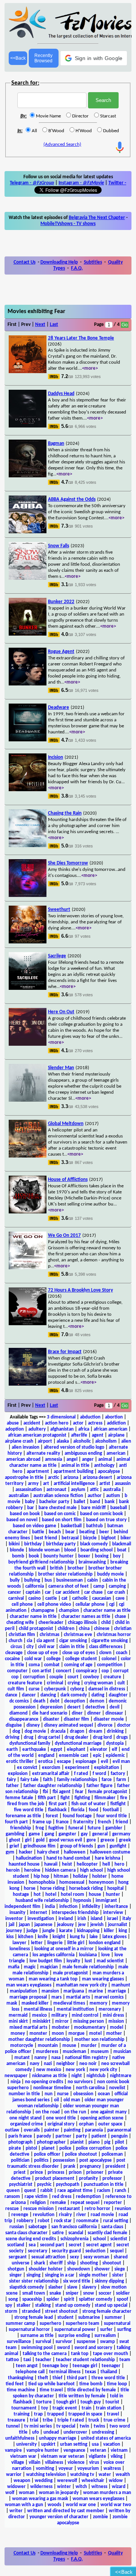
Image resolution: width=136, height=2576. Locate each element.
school (99, 2239)
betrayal (70, 1538)
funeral (76, 1828)
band (95, 1502)
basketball (71, 1526)
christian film (22, 1635)
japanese (43, 1925)
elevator (99, 1749)
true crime (114, 2420)
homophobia (42, 1882)
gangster (67, 1834)
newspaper (16, 2076)
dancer (29, 1695)
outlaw (12, 2130)
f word (99, 1774)
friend (122, 1822)
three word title (108, 2378)
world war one (81, 2505)
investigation (41, 1919)
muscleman (74, 2052)
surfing (124, 2330)
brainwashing (92, 1562)
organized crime (27, 2124)
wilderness (41, 2487)
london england (105, 1943)
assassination (29, 1490)
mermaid (18, 2015)
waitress (112, 2469)
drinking (115, 1731)
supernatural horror (29, 2330)
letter (37, 1943)
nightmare (121, 2076)
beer (104, 1532)
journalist (118, 1925)
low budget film (46, 1961)
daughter (118, 1695)
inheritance (116, 1907)
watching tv (82, 2475)
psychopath (68, 2185)
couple (56, 1677)
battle (38, 1532)
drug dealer (76, 1737)
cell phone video (54, 1604)
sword (63, 2348)
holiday (80, 1876)
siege (120, 2269)
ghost (15, 1840)
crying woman (99, 1683)
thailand (109, 2372)
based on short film (62, 1520)
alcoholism (106, 1441)
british (56, 1568)
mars (56, 1997)
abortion (114, 1417)
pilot (120, 2142)
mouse (69, 2046)
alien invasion (25, 1447)
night (77, 2076)
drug (29, 1737)
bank (110, 1502)
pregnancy (90, 2166)
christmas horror (114, 1635)
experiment (77, 1768)
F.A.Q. (77, 268)
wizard (119, 2487)
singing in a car (60, 2275)
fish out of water (89, 1804)
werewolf (67, 2481)
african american (110, 1429)
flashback (57, 1810)
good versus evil (66, 1840)
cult (121, 1683)
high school (91, 1870)
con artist (42, 1671)
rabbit (47, 2191)
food (93, 1810)
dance (11, 1695)
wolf (10, 2493)
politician (20, 2160)
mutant (22, 2058)
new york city (103, 2070)
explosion (18, 1774)
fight (65, 1798)
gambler (114, 1828)
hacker (26, 1852)
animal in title (75, 1465)
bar (31, 1508)
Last (54, 325)
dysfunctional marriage (78, 1743)
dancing (48, 1695)
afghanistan (62, 1429)
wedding (44, 2481)
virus (94, 2463)
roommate (87, 2221)
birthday (33, 1544)
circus (16, 1647)
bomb (18, 1556)
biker (126, 1538)
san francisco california (74, 2227)
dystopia (115, 1743)
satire (58, 2233)
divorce (105, 1725)
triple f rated (71, 2420)
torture (44, 2402)
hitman (61, 1876)
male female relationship (88, 1967)
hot (37, 1895)
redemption (88, 2197)
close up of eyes (79, 1653)
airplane (116, 1435)
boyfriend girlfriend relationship (41, 1562)
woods (54, 2505)
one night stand (25, 2118)
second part (52, 2245)
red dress (62, 2197)
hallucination (29, 1858)
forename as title (23, 1816)
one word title (61, 2118)
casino (35, 1598)
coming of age (78, 1665)
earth (12, 1749)
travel (113, 2414)
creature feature (25, 1683)
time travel (51, 2390)
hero (119, 1864)
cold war (33, 1659)
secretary (38, 2251)
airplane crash (19, 1441)
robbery (25, 2221)
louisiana (88, 1955)
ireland (66, 1919)
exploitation (107, 1768)
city (30, 1647)
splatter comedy (96, 2299)
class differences (106, 1647)
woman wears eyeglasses (98, 2499)
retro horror (97, 2209)
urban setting (74, 2444)
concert (64, 1671)
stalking (43, 2305)
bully (15, 1580)
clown (105, 1653)
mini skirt (18, 2021)
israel (112, 1919)
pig (107, 2142)
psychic (44, 2185)
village (18, 2463)
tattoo (12, 2360)
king (123, 1931)
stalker (24, 2305)
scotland (16, 2245)
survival (43, 2342)
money (18, 2033)
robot (44, 2221)
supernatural (117, 2324)
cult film (16, 1689)
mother (114, 2033)
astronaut (56, 1490)
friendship (21, 1828)
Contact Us (25, 262)
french (104, 1822)
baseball (119, 1508)
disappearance (24, 1719)
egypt (56, 1749)
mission (116, 2021)
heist (67, 1864)
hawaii (51, 1864)
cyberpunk (55, 1689)
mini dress (113, 2015)
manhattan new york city (81, 1985)
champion (69, 1611)
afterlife (79, 1435)
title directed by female (92, 2390)
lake (94, 1937)
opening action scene (102, 2118)
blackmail (122, 1544)
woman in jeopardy (59, 2493)
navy (35, 2064)
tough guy (91, 2402)
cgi (112, 1604)
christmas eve (78, 1635)
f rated (81, 1774)
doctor (124, 1725)
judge (32, 1931)
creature (112, 1677)
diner (77, 1713)
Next (40, 325)
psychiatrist (21, 2185)
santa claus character (26, 2233)
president (115, 2166)
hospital (115, 1888)
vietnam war (23, 2456)
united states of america (106, 2438)
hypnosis (82, 1901)
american (116, 1453)
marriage (117, 1991)
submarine (89, 2317)
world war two (116, 2505)
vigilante (97, 2456)
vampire (13, 2450)
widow (116, 2481)
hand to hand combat (68, 1858)
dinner (94, 1713)
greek (125, 1840)
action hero (57, 1423)
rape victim (36, 2197)
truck (94, 2420)
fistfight (118, 1804)
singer (16, 2275)
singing (33, 2275)
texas (90, 2372)
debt (55, 1701)
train (87, 2408)
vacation (112, 2444)
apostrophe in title (24, 1478)
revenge (20, 2215)
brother (76, 1568)
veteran (98, 2450)
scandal (76, 2233)
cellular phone (90, 1604)
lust (88, 1961)
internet (39, 1913)
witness (99, 2487)
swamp (107, 2342)
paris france (20, 2136)
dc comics (19, 1701)
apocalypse (109, 1472)
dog (16, 1731)
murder (89, 2046)
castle (51, 1598)
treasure (16, 2420)
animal (105, 1459)
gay (84, 1834)
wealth (123, 2475)
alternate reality (43, 1453)
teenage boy (55, 2366)
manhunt (121, 1985)
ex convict (27, 1768)
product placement (55, 2179)
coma (34, 1665)
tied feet (15, 2384)
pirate (15, 2148)
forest (52, 1816)
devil (114, 1707)
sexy (74, 2257)
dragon (77, 1731)
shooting (89, 2263)
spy (9, 2305)
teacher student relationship (85, 2360)
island (97, 1919)
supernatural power (75, 2330)
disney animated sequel (69, 1725)
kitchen (26, 1937)
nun (49, 2094)
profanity (88, 2179)
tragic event (65, 2408)
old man (72, 2100)
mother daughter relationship (39, 2040)
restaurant (69, 2209)
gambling (15, 1834)
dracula (58, 1731)
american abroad (23, 1459)
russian (17, 2227)
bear (70, 1532)
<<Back (18, 58)
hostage (21, 1895)
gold (40, 1840)
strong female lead (34, 2317)
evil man (121, 1762)
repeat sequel (85, 2203)
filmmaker (105, 1798)
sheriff (56, 2263)
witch (81, 2487)
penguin (119, 2136)
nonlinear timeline (52, 2088)
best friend (46, 1538)
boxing (102, 1556)
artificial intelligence (74, 1484)
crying (74, 1683)
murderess (47, 2052)
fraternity (83, 1822)
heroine (32, 1870)
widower (16, 2487)
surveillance (19, 2342)
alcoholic (82, 1441)
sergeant (18, 2257)
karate (66, 1931)
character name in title (33, 1617)
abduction (90, 1417)
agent (98, 1435)
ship (71, 2263)
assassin (123, 1484)
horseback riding (86, 1888)
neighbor (66, 2064)
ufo (36, 2432)
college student (81, 1659)
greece (107, 1840)
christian (123, 1629)
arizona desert (97, 1478)
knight (59, 1937)
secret (75, 2245)
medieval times (69, 2003)
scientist (119, 2239)
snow (89, 2293)
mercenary (110, 2009)
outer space (110, 2124)
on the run (75, 2112)
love (106, 1955)
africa (84, 1429)
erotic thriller (20, 1762)
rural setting (116, 2221)
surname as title (37, 2336)
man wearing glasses (103, 1979)
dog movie (35, 1731)
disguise (14, 1725)
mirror (62, 2021)
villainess (54, 2463)
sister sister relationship (34, 2281)
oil (56, 2100)
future (94, 1828)
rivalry (65, 2215)
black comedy (94, 1544)
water (105, 2475)
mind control (85, 2015)
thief (57, 2378)
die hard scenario (50, 1713)
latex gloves (114, 1937)
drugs (122, 1737)
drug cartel (49, 1737)
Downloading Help (59, 262)
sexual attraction (48, 2257)
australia (112, 1490)
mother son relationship (99, 2040)
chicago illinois (82, 1623)
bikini (14, 1544)
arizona (71, 1478)
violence (76, 2463)
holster (100, 1876)
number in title (24, 2094)
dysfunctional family (30, 1743)
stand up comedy (73, 2305)
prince (37, 2172)
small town (34, 2293)
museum (100, 2052)
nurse (63, 2094)
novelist (117, 2088)
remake (58, 2203)
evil (104, 1762)
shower (102, 2269)
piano (94, 2142)
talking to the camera (45, 2354)
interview (113, 1913)
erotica (45, 1762)
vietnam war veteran (63, 2456)
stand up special (111, 2305)
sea (32, 2245)
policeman (112, 2154)
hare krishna (107, 1858)
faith (48, 1780)
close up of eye (42, 1653)
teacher (43, 2360)
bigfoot (109, 1538)
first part (58, 1804)
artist (105, 1484)
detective (95, 1707)
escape (64, 1762)
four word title (112, 1816)
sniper (72, 2293)
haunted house (24, 1864)
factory (118, 1774)
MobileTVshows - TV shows (68, 224)
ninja (15, 2082)
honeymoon (101, 1882)
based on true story (106, 1520)
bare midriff (93, 1508)
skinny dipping (109, 2281)
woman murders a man (107, 2493)
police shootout (81, 2154)
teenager (111, 2366)
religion (38, 2203)
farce (107, 1780)
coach (122, 1653)
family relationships (77, 1780)
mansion (50, 1991)
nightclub (96, 2076)
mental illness (38, 2009)
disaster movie (109, 1719)
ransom (12, 2197)
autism (113, 1496)
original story (61, 2124)
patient (99, 2136)
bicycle (90, 1538)
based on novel (22, 1520)
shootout (112, 2263)
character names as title (86, 1617)
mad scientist (110, 1961)
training (22, 2414)
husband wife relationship (42, 1901)
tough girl (66, 2402)
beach (55, 1532)
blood (70, 1550)
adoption (15, 1429)
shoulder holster (46, 2269)
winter (64, 2487)
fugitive (56, 1828)
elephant (76, 1749)
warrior (14, 2475)
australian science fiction (58, 1496)
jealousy (65, 1925)
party (81, 2136)
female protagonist (108, 1792)
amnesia (53, 1459)
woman (27, 2493)
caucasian (102, 1598)
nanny (41, 2058)
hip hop (41, 1876)
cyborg (77, 1689)
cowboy (91, 1677)
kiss (10, 1937)
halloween (75, 1852)
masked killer (35, 2003)
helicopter (87, 1864)
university (26, 2444)
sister (118, 2275)
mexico (39, 2015)
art (46, 1484)
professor (112, 2179)
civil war (46, 1647)
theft (43, 2378)
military (59, 2015)
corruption (34, 1677)
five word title (29, 1810)
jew (82, 1925)
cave (120, 1598)
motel (95, 2033)
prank (69, 2166)
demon (97, 1701)
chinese (102, 1629)
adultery (37, 1429)
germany (121, 1834)
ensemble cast (74, 1756)
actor (78, 1423)
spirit (69, 2299)
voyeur (66, 2469)
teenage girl (85, 2366)
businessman (70, 1580)
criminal (55, 1683)
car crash (116, 1592)
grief (14, 1846)
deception (75, 1701)
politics (41, 2160)
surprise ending (74, 2336)
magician (49, 1967)
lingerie (55, 1943)
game (34, 1834)
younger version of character (59, 2517)
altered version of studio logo (74, 1447)
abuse (13, 1423)
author (95, 1496)
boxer (84, 1556)
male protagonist (70, 1973)
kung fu (77, 1937)
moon (58, 2033)
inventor (14, 1919)
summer (113, 2317)
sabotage (38, 2227)
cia (29, 1641)
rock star (63, 2221)
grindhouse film (39, 1846)
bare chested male (58, 1508)
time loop (117, 2384)
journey (14, 1931)
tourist (112, 2402)
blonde (17, 1550)
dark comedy (74, 1695)
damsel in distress (107, 1689)
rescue (12, 2209)
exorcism (51, 1768)
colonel (109, 1659)
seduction (95, 2251)
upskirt (48, 2444)
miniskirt (42, 2021)
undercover (75, 2432)
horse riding (52, 1888)
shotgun (16, 2269)
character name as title (107, 1611)
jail (12, 1925)
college (54, 1659)
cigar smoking (73, 1641)
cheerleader (51, 1623)
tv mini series (38, 2426)
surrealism (105, 2336)
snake (55, 2293)
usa (95, 2444)
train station (109, 2408)
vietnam (119, 2450)
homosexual (72, 1882)
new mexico (49, 2070)
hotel (51, 1895)
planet (48, 2148)
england (46, 1756)
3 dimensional (61, 1417)
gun (101, 1846)
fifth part (47, 1798)
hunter (113, 1895)
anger (88, 1459)
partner (63, 2136)
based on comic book (101, 1514)
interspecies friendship (75, 1913)
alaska (63, 1441)
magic (30, 1967)
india (50, 1907)
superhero (50, 2324)
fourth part (16, 1822)
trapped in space (85, 2414)
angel (72, 1459)
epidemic (115, 1756)
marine (96, 1991)
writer (16, 2511)
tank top (80, 2354)
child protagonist (36, 1629)
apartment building (73, 1472)
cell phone (22, 1604)
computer (17, 1671)
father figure (100, 1786)
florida (78, 1810)
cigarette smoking (110, 1641)
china (84, 1629)
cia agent (46, 1641)
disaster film (76, 1719)
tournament (24, 2408)
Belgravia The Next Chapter (97, 218)
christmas (49, 1635)
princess (56, 2172)
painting (72, 2130)
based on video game (35, 1526)
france (62, 1822)
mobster (61, 2027)
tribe (48, 2420)
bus (48, 1580)
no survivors (80, 2082)
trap (38, 2414)
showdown (79, 2269)
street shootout (61, 2311)
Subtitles (93, 262)
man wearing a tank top (53, 1979)
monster (38, 2033)
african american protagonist (37, 1435)
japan (24, 1925)
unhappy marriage (58, 2438)
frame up (42, 1822)
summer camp (20, 2324)
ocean (104, 2094)
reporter (113, 2203)
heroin (13, 1870)
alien (126, 1441)
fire (124, 1798)
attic (94, 1490)
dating (98, 1695)
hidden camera (60, 1870)
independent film (22, 1907)
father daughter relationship (53, 1786)
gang (49, 1834)
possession (64, 2160)
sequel (117, 2251)
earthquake (34, 1749)
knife (43, 1937)
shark (39, 2263)
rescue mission (39, 2209)
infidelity (91, 1907)
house (95, 1895)
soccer (105, 2293)
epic (97, 1756)
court (73, 1677)
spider (53, 2299)
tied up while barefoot (52, 2384)
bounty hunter (59, 1556)
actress (95, 1423)
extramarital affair (51, 1774)
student (66, 2317)
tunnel (13, 2426)
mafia (14, 1967)
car (48, 1592)
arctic (53, 1478)
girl (28, 1840)
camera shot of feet (69, 1586)
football (111, 1810)
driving (12, 1737)
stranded (31, 2311)
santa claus (112, 2227)
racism (104, 2191)
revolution (44, 2215)
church (15, 1641)
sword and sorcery (93, 2348)
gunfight (118, 1846)
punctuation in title (104, 2185)
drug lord (102, 1737)
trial (34, 2420)
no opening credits (44, 2082)
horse (30, 1888)
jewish (97, 1925)
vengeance (74, 2450)
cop (105, 1671)
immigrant (106, 1901)
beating (87, 1532)
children (66, 1629)
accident (32, 1423)
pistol (31, 2148)
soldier (123, 2293)
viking (117, 2456)
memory (98, 2003)
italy (127, 1919)
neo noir (88, 2064)
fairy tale (29, 1780)
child (106, 1623)
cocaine (12, 1659)
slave (72, 2287)
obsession (83, 2094)
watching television (46, 2475)
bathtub (94, 1526)
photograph (20, 2142)
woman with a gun (24, 2505)
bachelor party (54, 1502)
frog (40, 1828)
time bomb (91, 2384)
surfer (106, 2330)
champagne (43, 1611)
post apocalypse (96, 2160)
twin (84, 2426)
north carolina (90, 2088)
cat (65, 1598)
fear (79, 1792)
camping (117, 1586)
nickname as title (49, 2076)
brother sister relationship (65, 1574)
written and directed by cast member (66, 2511)
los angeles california (53, 1955)
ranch (121, 2191)
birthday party (61, 1544)
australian (19, 1496)
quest (30, 2191)
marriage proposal (28, 1997)
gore (91, 1840)
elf (114, 1749)
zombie (100, 2517)
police (65, 2148)
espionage (86, 1762)
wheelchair (93, 2481)
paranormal (119, 2130)
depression (51, 1707)
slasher (56, 2287)
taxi (27, 2360)
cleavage (14, 1653)
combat (52, 1665)
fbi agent (62, 1792)
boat (122, 1550)
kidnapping (88, 1931)
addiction (116, 1423)
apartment (38, 1472)
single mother (93, 2275)
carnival (16, 1598)
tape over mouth (110, 2354)
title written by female (82, 2396)
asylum (78, 1490)
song (13, 2299)
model (117, 2027)
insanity (17, 1913)
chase (121, 1617)
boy (117, 1556)
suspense (86, 2342)
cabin (93, 1580)
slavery (89, 2287)
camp (99, 1586)
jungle (49, 1931)
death (39, 1701)
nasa (56, 2058)
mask (12, 2003)
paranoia (94, 2130)
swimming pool (37, 2348)
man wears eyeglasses (29, 1985)
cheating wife (20, 1623)
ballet (80, 1502)
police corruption (93, 2148)
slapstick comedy (27, 2287)
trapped (56, 2414)
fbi (45, 1792)
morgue (76, 2033)
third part (77, 2378)
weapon (22, 2481)
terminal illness (65, 2372)
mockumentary (90, 2027)
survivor (64, 2342)
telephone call (30, 2372)
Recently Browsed (43, 58)
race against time (75, 2191)
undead (51, 2432)
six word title (77, 2281)
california (35, 1586)
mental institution (75, 2009)
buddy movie (110, 1574)
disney (33, 1725)
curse (34, 1689)
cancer (15, 1592)
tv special (66, 2426)
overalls (32, 2130)
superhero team (83, 2324)
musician (122, 2052)
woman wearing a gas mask (40, 2499)
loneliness (20, 1949)
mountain (48, 2046)
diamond (19, 1713)
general (100, 1834)
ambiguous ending (83, 1453)
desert (74, 1707)
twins (99, 2426)
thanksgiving (21, 2378)
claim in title (72, 1647)
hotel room (73, 1895)
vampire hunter (43, 2450)
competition (110, 1665)
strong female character (107, 2311)
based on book (25, 1514)
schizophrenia (74, 2239)
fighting (82, 1798)
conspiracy (87, 1671)
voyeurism (88, 2469)
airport (45, 1441)
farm (121, 1780)
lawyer (19, 1943)
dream (96, 1731)
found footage (77, 1816)
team (125, 2360)
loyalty (73, 1961)
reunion (123, 2209)
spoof (122, 2299)
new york (75, 2070)
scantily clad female (107, 2233)
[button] (94, 58)
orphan (86, 2124)
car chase (93, 1592)
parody (44, 2136)
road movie (102, 2215)
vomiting (45, 2469)
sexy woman (96, 2257)
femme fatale (19, 1798)
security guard (66, 2251)
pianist (77, 2142)
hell (106, 1864)
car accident (68, 1592)
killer (109, 1931)
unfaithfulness (20, 2438)
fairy (11, 1780)
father (12, 1786)
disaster (51, 1719)
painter (52, 2130)
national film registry (86, 2058)
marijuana (74, 1991)
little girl (76, 1943)
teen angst (27, 2366)
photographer (51, 2142)
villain (35, 2463)
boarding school (97, 1550)
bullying (32, 1580)
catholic (80, 1598)
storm (11, 2311)
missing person (89, 2021)
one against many (109, 2112)
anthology (104, 1465)
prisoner (95, 2172)
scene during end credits (31, 2239)
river (81, 2215)
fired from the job (26, 1804)
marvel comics (109, 1997)
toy (45, 2408)
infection (68, 1907)
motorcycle (22, 2046)
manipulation (23, 1991)
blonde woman (44, 1550)
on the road (48, 2112)
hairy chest (48, 1852)
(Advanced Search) (62, 144)
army (33, 1484)
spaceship (32, 2299)
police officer (47, 2154)
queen (13, 2191)
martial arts (78, 1997)
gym (10, 1852)
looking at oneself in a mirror (64, 1949)
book (34, 1556)
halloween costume (110, 1852)
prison (75, 2172)
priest (20, 2172)
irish (82, 1919)
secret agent (99, 2245)
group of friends (76, 1846)
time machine (21, 2390)
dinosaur (114, 1713)
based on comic (60, 1514)
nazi (48, 2064)
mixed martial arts (28, 2027)
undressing (103, 2432)
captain (33, 1592)
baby (30, 1502)
